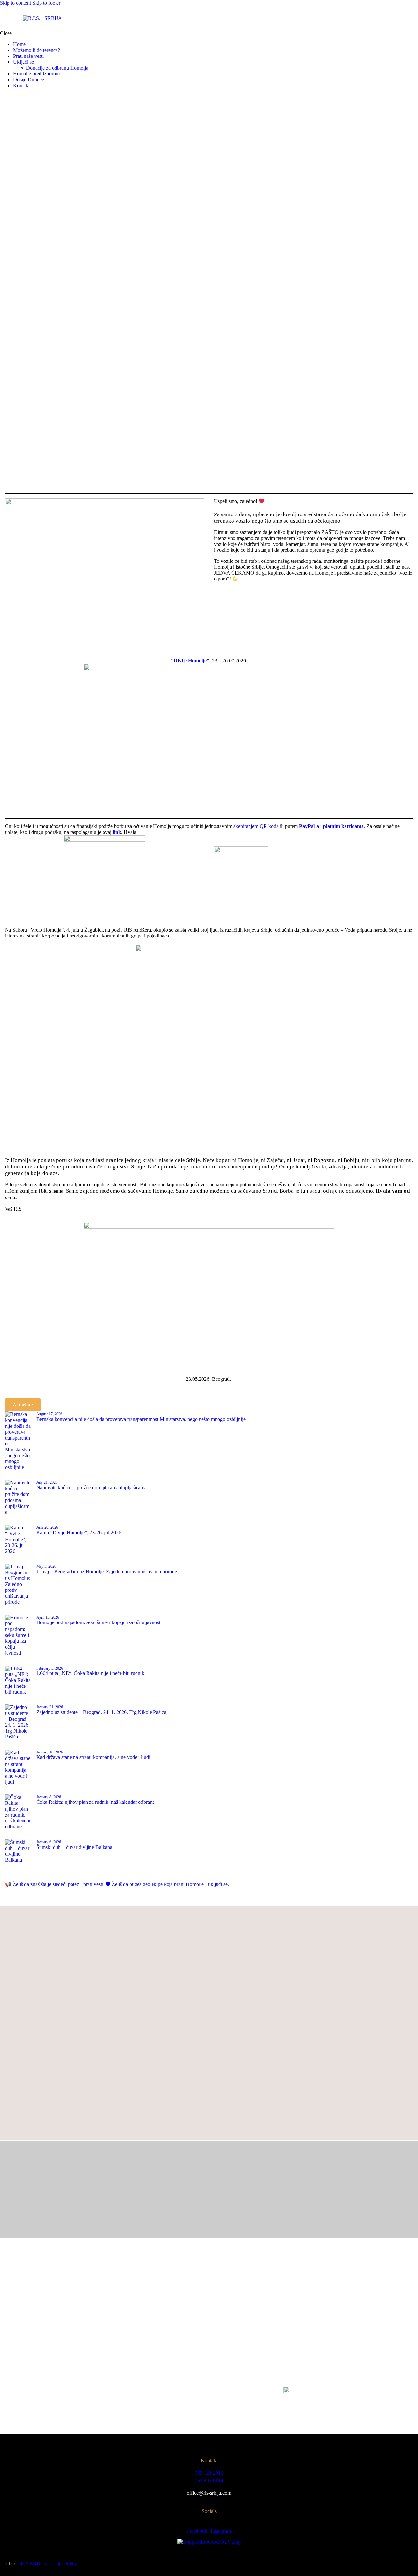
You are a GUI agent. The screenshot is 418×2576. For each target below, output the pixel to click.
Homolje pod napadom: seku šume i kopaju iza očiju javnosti (99, 1622)
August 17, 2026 (49, 1414)
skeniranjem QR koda (256, 826)
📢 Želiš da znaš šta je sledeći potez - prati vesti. (55, 1884)
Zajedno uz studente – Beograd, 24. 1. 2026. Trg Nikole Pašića (101, 1712)
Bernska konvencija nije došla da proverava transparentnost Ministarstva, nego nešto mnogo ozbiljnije (141, 1419)
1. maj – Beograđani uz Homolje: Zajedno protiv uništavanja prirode (107, 1571)
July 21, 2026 (47, 1482)
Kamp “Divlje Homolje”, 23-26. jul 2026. (79, 1533)
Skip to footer (46, 3)
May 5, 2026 (46, 1566)
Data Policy (65, 2563)
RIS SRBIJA (34, 2563)
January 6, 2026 (49, 1842)
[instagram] (11, 97)
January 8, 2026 (49, 1797)
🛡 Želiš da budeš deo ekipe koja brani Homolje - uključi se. (167, 1884)
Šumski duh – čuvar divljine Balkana (74, 1847)
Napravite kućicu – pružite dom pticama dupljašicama (91, 1487)
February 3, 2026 (50, 1668)
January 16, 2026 (50, 1752)
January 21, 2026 (50, 1707)
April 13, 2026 (48, 1617)
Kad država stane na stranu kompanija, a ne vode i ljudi (93, 1757)
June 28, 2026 (47, 1527)
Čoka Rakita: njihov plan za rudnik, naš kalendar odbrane (96, 1802)
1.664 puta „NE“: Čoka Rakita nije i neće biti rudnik (90, 1673)
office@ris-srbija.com (209, 2493)
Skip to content (16, 3)
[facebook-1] (4, 97)
